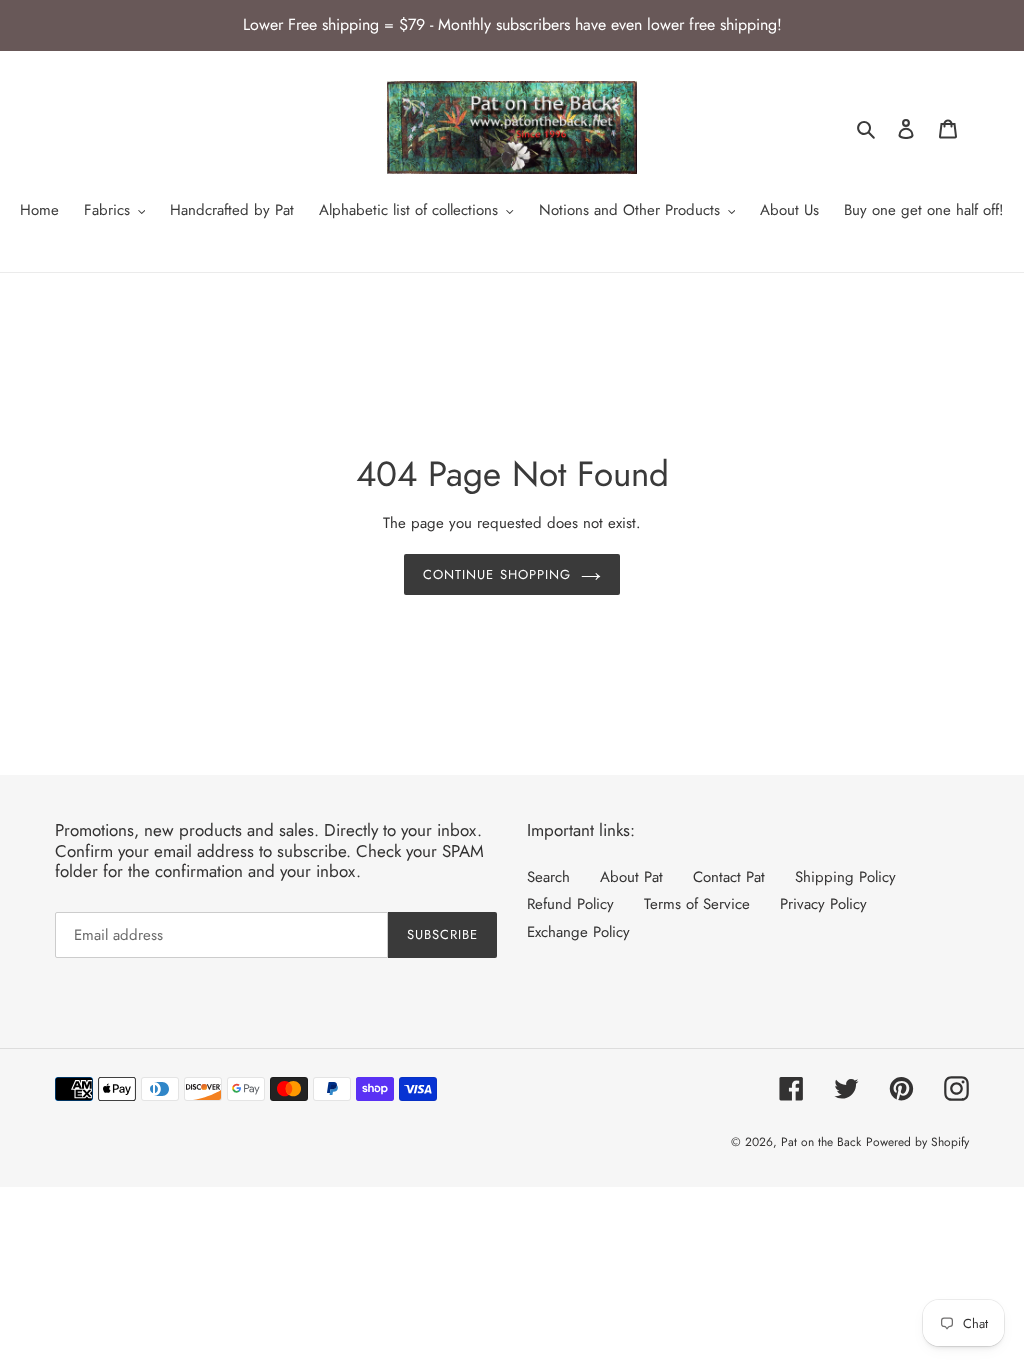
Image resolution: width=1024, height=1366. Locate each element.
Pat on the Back (821, 1142)
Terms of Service (697, 904)
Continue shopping (497, 574)
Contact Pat (729, 877)
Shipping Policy (845, 877)
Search (548, 877)
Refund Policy (570, 904)
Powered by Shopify (917, 1142)
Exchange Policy (578, 932)
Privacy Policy (823, 904)
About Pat (631, 877)
